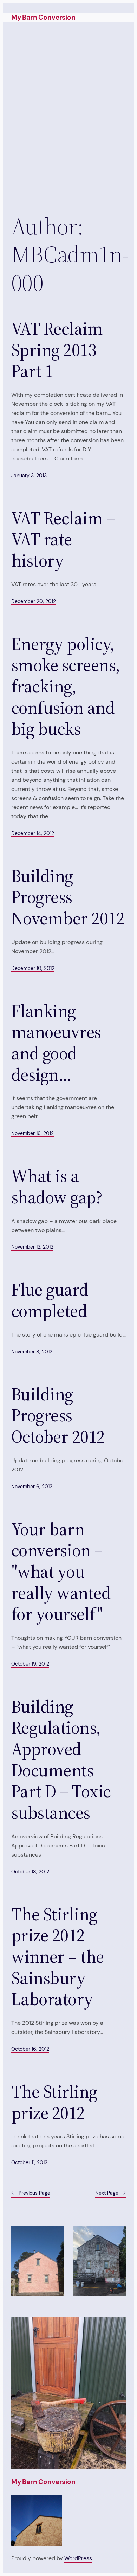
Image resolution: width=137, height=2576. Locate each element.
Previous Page (31, 2193)
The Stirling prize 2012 (54, 2102)
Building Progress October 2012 (58, 1416)
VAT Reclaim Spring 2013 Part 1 (57, 350)
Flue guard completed (50, 1300)
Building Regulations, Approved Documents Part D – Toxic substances (61, 1760)
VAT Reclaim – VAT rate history (63, 540)
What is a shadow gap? (57, 1187)
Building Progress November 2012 (68, 897)
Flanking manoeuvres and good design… (56, 1043)
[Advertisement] (68, 116)
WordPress (78, 2558)
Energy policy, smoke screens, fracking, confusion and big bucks (66, 687)
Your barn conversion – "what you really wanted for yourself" (61, 1572)
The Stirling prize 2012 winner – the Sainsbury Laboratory (58, 1957)
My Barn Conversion (43, 17)
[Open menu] (122, 18)
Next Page (110, 2193)
